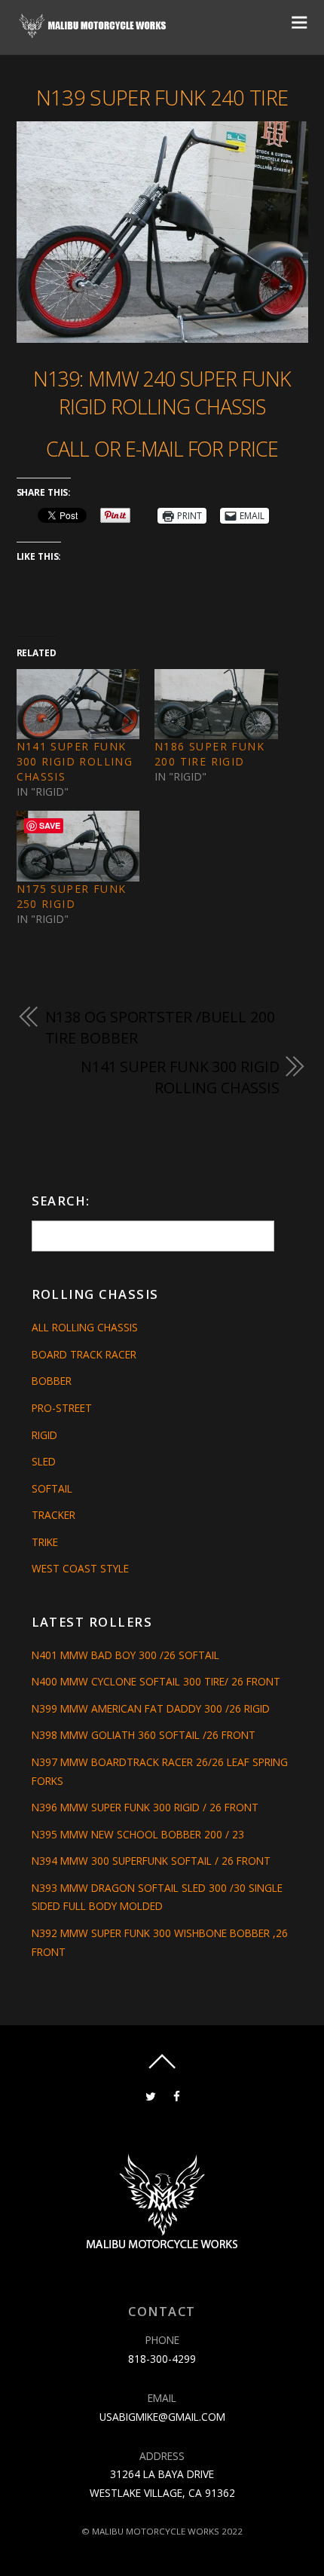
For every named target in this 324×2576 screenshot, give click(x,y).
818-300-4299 (162, 2359)
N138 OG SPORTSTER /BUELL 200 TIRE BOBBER (160, 1027)
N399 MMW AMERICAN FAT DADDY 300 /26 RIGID (151, 1708)
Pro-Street (62, 1408)
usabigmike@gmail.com (162, 2417)
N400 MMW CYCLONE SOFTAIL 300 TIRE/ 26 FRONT (156, 1681)
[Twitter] (150, 2095)
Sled (44, 1461)
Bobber (52, 1381)
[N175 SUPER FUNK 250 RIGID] (78, 846)
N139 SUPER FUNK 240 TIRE (162, 98)
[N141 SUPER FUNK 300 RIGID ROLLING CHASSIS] (78, 704)
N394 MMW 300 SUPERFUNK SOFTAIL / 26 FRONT (151, 1861)
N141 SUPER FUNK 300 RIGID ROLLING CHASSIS (75, 761)
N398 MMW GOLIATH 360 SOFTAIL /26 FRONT (144, 1735)
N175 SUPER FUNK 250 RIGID (72, 896)
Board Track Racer (84, 1354)
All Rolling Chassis (85, 1327)
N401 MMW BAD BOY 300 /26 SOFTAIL (125, 1655)
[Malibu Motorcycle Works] (94, 33)
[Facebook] (177, 2095)
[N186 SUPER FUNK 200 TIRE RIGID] (216, 704)
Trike (45, 1542)
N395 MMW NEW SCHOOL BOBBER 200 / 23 (138, 1834)
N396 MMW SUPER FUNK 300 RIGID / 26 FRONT (145, 1807)
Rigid (44, 1435)
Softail (52, 1488)
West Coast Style (80, 1568)
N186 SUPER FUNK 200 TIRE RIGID (209, 754)
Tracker (53, 1515)
